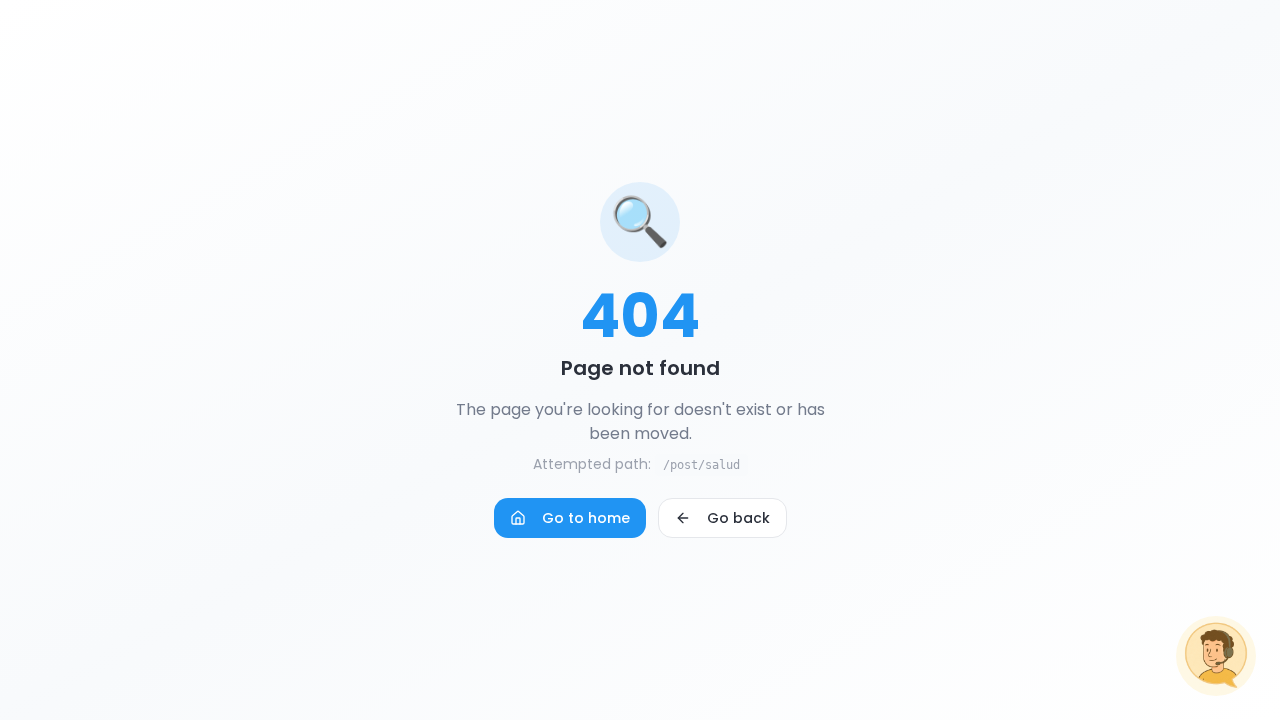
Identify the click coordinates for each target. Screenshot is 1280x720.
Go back (738, 518)
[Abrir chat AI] (1216, 656)
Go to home (586, 518)
